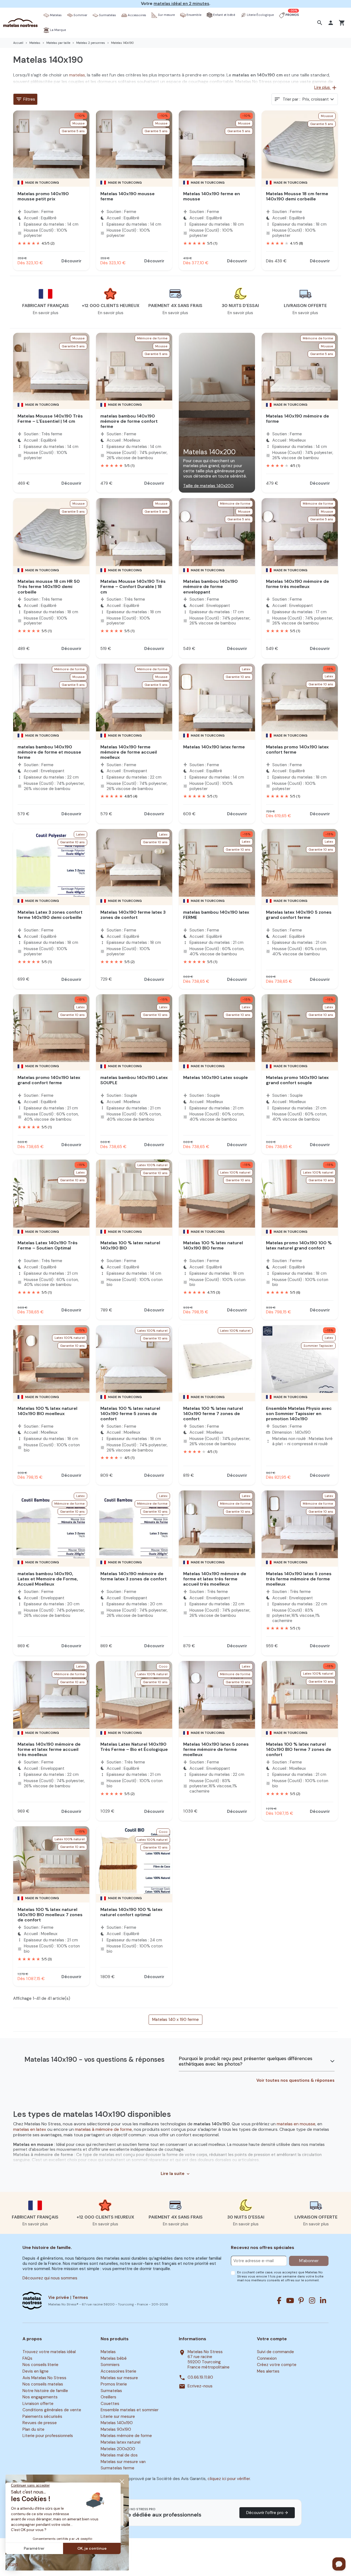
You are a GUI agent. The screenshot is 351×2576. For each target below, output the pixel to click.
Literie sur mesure (118, 2416)
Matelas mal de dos (119, 2455)
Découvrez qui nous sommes (50, 2278)
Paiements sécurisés (42, 2416)
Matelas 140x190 (117, 2423)
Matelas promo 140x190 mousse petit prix (43, 196)
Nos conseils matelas (43, 2384)
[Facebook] (279, 2300)
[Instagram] (312, 2300)
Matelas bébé (114, 2358)
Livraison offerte (38, 2404)
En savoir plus (46, 313)
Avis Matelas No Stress (44, 2378)
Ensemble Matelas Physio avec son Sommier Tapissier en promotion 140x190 (299, 1414)
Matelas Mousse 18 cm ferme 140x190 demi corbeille (297, 196)
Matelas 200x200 (118, 2449)
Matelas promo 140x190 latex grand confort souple (297, 1080)
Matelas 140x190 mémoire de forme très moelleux (298, 584)
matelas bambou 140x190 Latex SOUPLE (134, 1080)
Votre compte (272, 2339)
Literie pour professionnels (48, 2436)
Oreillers (108, 2397)
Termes (80, 2297)
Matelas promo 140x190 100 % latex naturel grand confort (299, 1245)
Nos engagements (40, 2397)
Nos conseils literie (40, 2365)
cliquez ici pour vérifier (229, 2479)
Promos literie (114, 2384)
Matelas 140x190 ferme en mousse (212, 196)
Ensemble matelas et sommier (130, 2410)
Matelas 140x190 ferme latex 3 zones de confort (133, 915)
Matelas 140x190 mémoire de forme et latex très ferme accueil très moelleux (215, 1579)
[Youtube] (290, 2300)
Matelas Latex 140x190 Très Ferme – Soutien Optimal (48, 1245)
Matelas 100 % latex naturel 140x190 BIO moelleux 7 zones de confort (50, 1915)
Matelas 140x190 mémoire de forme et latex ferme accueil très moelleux (49, 1749)
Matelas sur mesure (119, 2378)
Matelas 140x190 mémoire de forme (298, 419)
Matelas (108, 2352)
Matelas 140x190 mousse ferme (128, 196)
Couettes (110, 2404)
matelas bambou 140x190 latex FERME (216, 915)
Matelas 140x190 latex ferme (214, 747)
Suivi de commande (275, 2352)
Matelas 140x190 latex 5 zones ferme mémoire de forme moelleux (216, 1749)
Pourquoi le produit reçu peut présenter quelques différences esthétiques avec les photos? (246, 2061)
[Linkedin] (323, 2300)
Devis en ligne (36, 2371)
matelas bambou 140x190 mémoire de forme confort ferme (129, 421)
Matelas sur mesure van (123, 2462)
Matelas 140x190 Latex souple (216, 1077)
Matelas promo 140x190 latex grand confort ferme (49, 1080)
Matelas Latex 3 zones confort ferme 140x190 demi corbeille (50, 915)
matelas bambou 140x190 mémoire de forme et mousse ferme (49, 752)
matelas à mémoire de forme (103, 2129)
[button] (320, 23)
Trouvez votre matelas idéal (49, 2352)
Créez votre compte (277, 2365)
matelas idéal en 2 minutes (181, 4)
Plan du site (33, 2429)
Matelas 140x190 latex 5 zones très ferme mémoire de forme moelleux (299, 1579)
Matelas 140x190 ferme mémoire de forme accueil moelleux (129, 752)
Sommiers (110, 2365)
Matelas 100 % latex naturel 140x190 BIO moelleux (47, 1411)
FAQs (27, 2358)
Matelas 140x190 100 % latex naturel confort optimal (131, 1912)
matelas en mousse (296, 2124)
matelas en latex (30, 2129)
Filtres (25, 99)
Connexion (267, 2358)
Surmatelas (111, 2391)
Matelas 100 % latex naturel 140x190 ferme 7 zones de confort (213, 1414)
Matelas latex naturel (121, 2442)
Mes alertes (268, 2371)
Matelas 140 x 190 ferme (175, 2020)
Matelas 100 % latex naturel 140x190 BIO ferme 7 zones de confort (299, 1749)
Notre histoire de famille (45, 2391)
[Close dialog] (122, 2482)
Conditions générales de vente (52, 2410)
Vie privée (59, 2297)
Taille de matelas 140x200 (208, 486)
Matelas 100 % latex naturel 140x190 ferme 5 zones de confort (130, 1414)
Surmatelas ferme (118, 2468)
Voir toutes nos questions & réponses (295, 2081)
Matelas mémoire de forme (126, 2436)
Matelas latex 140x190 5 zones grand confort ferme (299, 915)
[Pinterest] (301, 2300)
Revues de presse (40, 2423)
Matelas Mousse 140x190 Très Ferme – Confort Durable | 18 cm (133, 587)
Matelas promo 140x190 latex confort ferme (297, 749)
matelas (77, 75)
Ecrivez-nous (200, 2386)
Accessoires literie (118, 2371)
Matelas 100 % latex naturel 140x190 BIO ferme (213, 1245)
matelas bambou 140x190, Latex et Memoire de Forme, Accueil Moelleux (48, 1579)
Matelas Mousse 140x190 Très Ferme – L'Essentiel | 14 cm (50, 419)
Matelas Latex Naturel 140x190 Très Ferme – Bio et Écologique (134, 1747)
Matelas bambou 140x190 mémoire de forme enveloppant (210, 587)
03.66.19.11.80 (200, 2377)
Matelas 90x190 (116, 2429)
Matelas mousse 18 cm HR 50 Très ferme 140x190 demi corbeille (49, 587)
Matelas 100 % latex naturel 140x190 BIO (130, 1245)
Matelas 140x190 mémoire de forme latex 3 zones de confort (134, 1576)
